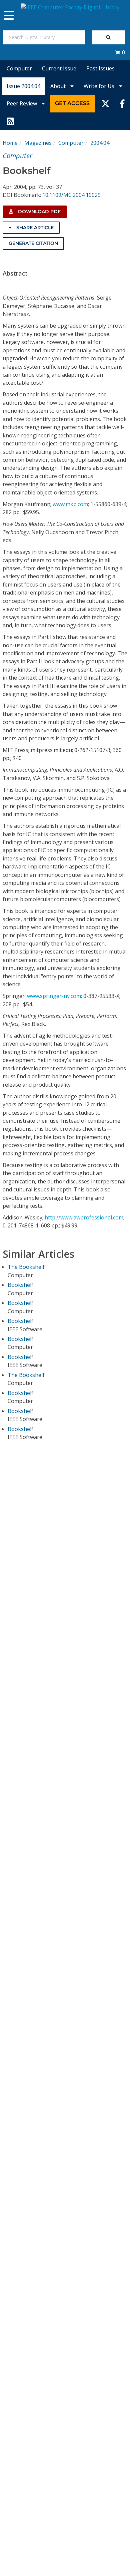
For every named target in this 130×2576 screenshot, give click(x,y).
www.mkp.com (70, 504)
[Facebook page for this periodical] (122, 103)
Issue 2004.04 (23, 86)
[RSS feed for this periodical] (10, 121)
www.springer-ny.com (54, 996)
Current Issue (59, 68)
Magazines (38, 143)
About (59, 86)
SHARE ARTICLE (34, 228)
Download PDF (39, 212)
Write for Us (100, 86)
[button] (120, 52)
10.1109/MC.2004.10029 (71, 195)
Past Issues (100, 68)
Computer (19, 68)
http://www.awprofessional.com (84, 1217)
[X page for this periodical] (105, 103)
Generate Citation (33, 243)
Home (10, 143)
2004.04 (100, 143)
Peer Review (22, 103)
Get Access (72, 103)
